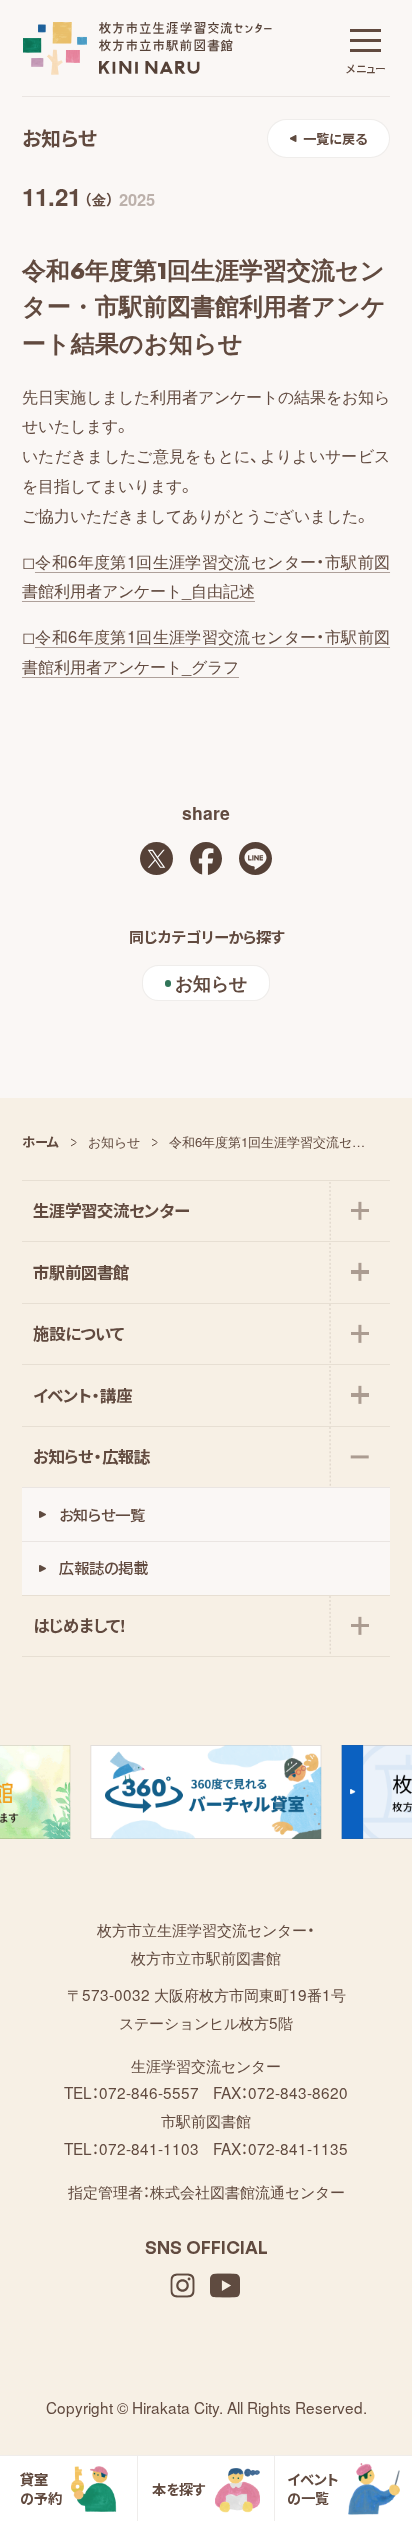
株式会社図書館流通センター (247, 2191)
